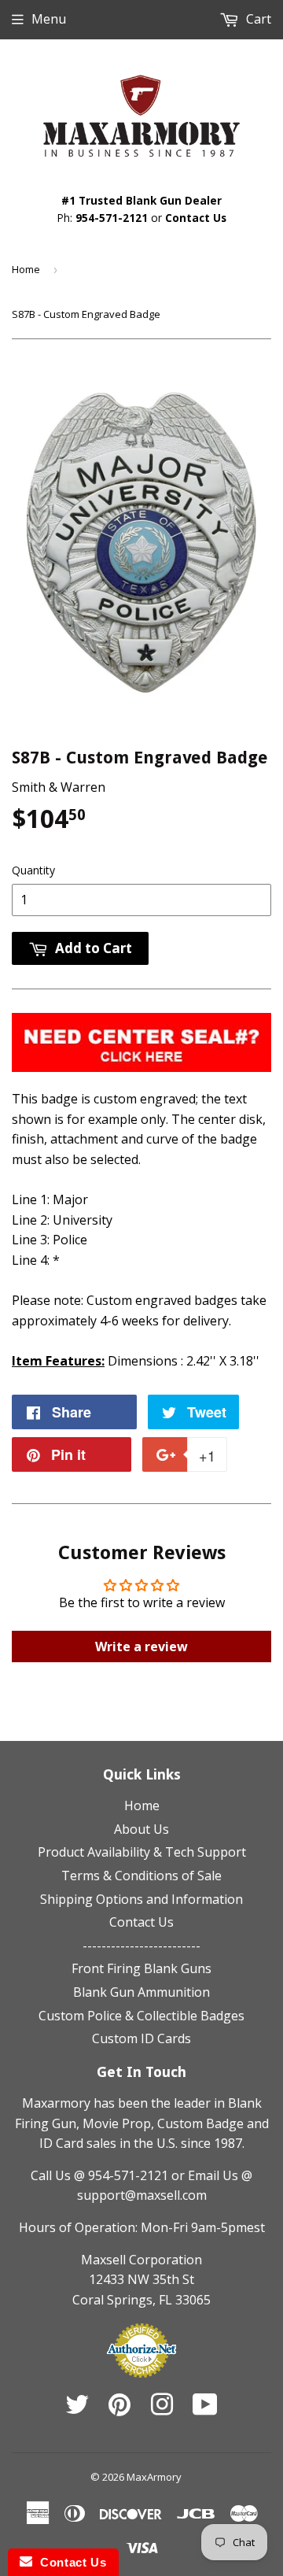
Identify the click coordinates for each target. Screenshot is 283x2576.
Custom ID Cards (141, 2038)
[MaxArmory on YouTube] (205, 2409)
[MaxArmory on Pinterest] (119, 2409)
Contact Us (196, 218)
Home (26, 269)
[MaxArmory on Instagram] (162, 2409)
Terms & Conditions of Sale (141, 1876)
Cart (257, 19)
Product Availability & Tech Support (142, 1852)
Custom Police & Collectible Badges (141, 2016)
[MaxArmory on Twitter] (77, 2409)
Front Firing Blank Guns (141, 1968)
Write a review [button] (141, 1646)
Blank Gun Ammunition (141, 1992)
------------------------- (141, 1946)
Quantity (33, 870)
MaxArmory (154, 2477)
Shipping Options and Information (141, 1899)
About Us (141, 1829)
